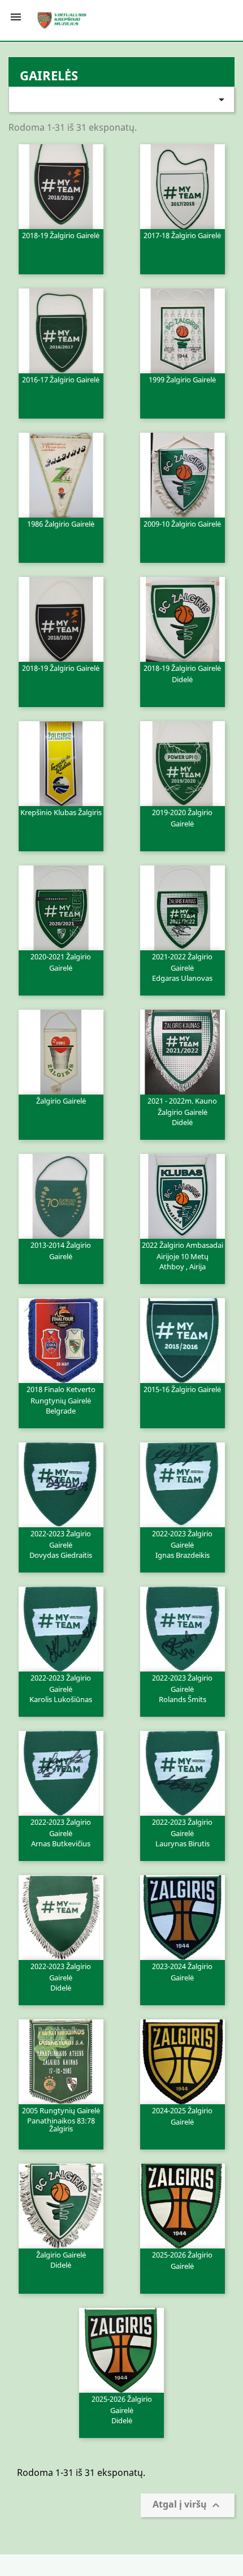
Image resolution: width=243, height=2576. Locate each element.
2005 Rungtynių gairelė (61, 2119)
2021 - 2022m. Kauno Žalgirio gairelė (182, 1111)
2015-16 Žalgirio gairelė (182, 1389)
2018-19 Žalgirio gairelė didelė (182, 674)
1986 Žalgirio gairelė (61, 524)
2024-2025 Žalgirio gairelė (182, 2116)
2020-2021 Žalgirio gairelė (61, 962)
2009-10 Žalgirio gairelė (182, 524)
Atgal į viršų (188, 2506)
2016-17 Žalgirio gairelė (61, 380)
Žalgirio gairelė (61, 1101)
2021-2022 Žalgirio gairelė (182, 967)
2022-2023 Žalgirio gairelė (61, 1544)
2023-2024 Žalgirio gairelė (182, 1972)
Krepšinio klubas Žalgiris (61, 812)
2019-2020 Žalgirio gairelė (182, 818)
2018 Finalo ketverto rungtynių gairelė (61, 1399)
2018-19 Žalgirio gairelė (61, 235)
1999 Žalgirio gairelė (182, 380)
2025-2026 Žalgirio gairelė (182, 2260)
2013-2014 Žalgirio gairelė (61, 1251)
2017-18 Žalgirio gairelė (182, 235)
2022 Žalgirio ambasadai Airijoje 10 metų (183, 1255)
